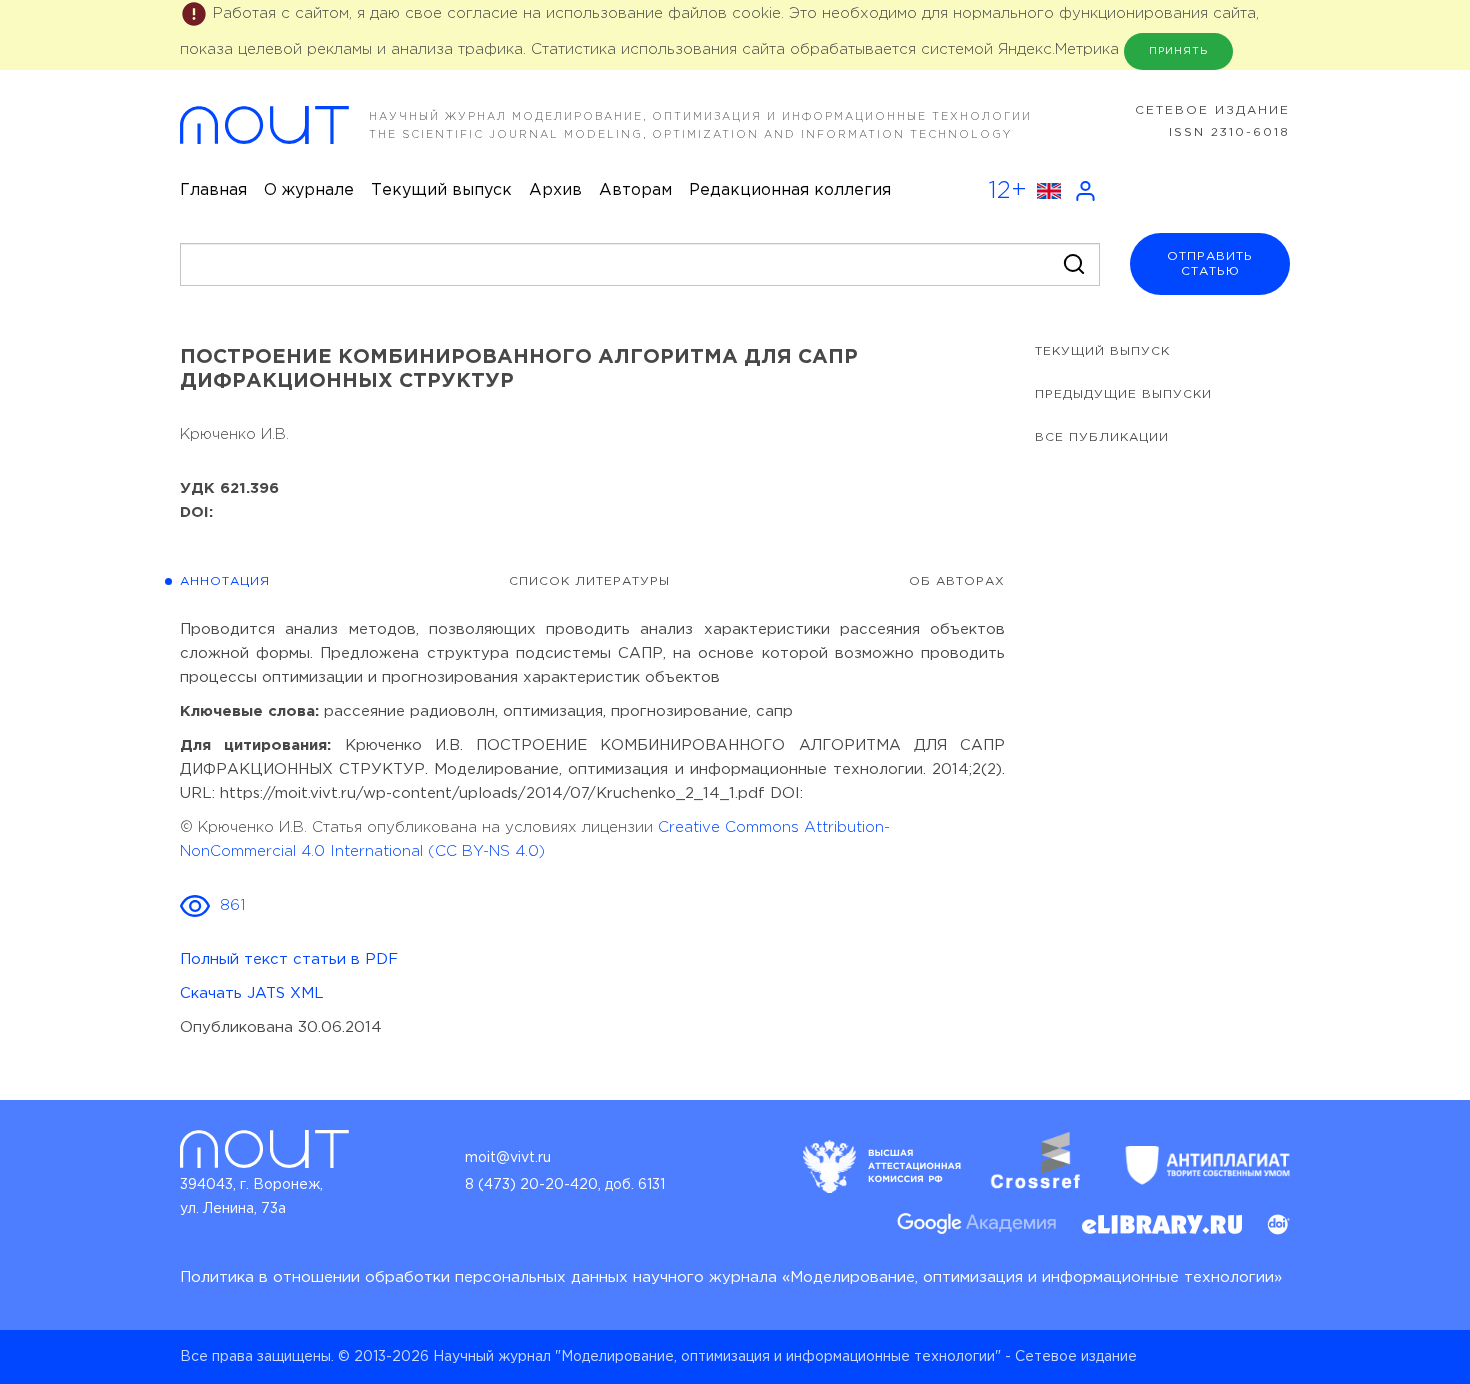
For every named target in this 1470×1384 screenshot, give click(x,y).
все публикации (1102, 437)
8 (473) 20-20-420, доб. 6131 (565, 1185)
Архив (555, 190)
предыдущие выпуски (1123, 394)
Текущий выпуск (441, 190)
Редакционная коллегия (790, 190)
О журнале (309, 190)
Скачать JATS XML (252, 993)
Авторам (635, 190)
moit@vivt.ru (508, 1158)
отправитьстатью (1210, 264)
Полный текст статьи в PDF (289, 959)
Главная (213, 190)
